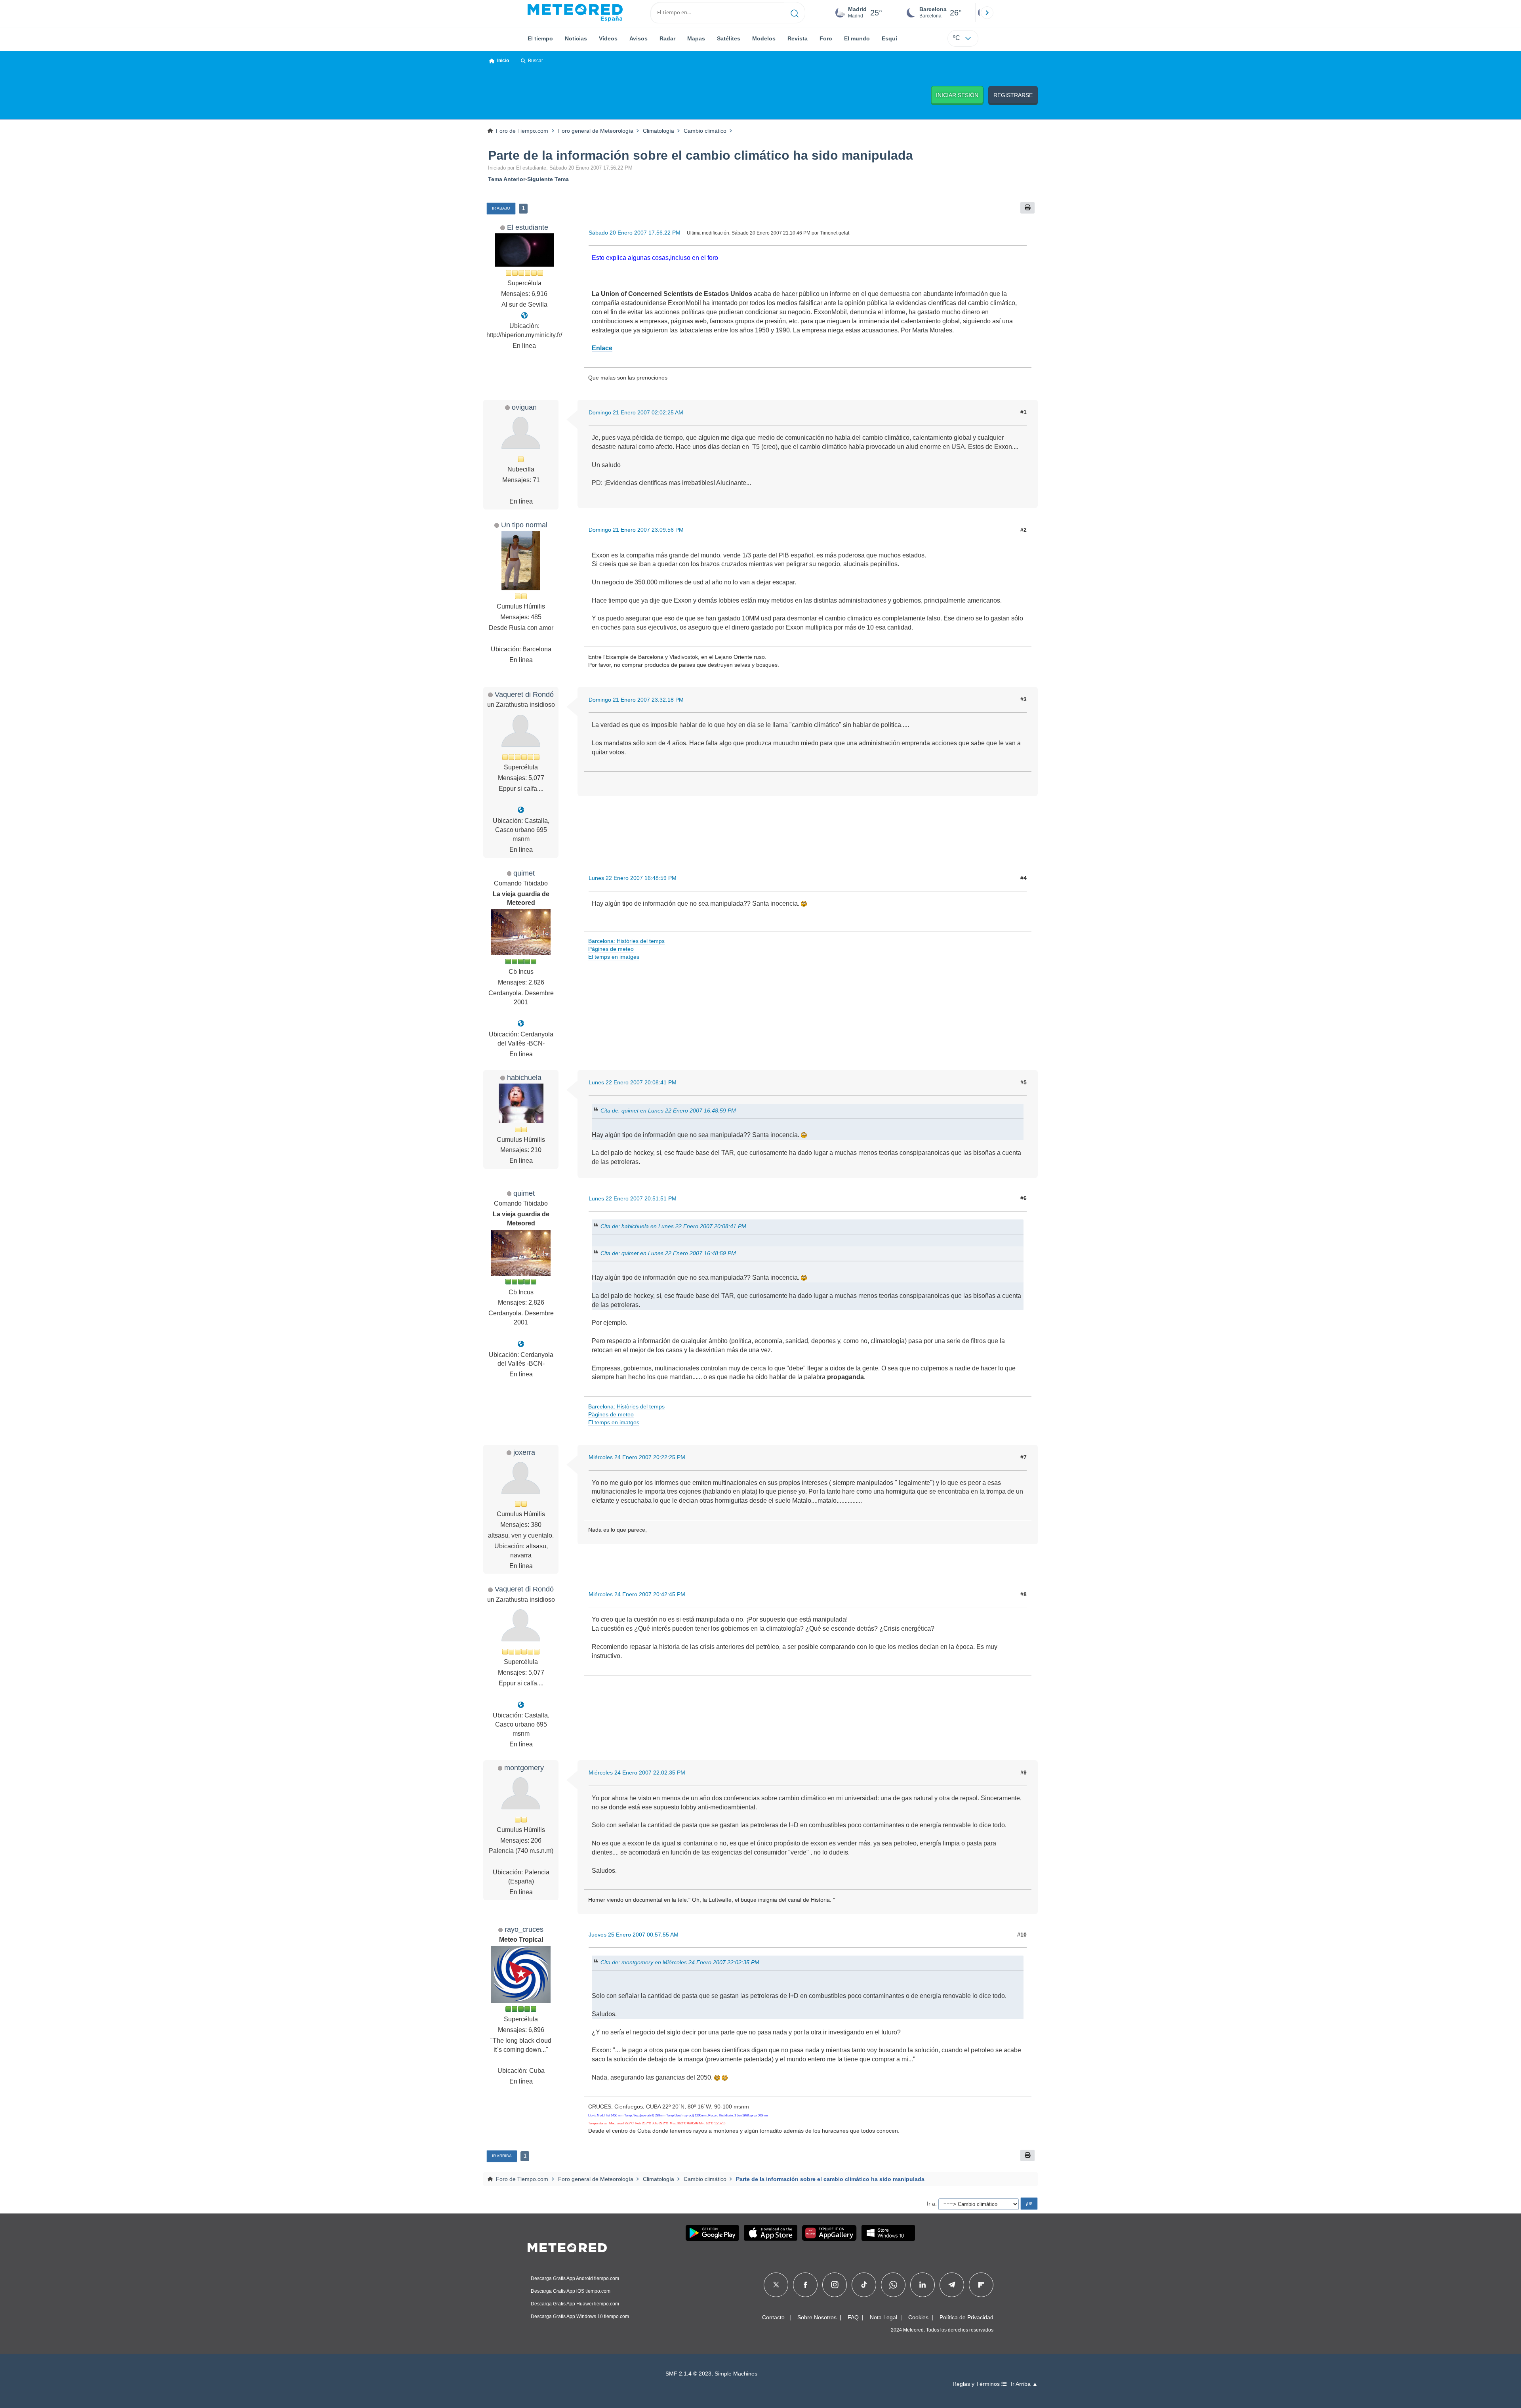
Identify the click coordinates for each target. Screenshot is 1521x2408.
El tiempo (540, 38)
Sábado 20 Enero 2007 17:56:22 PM (635, 233)
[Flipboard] (981, 2285)
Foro (826, 38)
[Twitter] (776, 2285)
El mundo (857, 38)
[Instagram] (835, 2285)
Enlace (602, 348)
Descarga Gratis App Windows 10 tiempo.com (580, 2316)
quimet (524, 873)
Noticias (576, 38)
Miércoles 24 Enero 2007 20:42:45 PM (637, 1594)
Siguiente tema (548, 179)
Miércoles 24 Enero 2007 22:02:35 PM (637, 1773)
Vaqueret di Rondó (524, 694)
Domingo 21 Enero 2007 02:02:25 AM (636, 412)
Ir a (931, 2204)
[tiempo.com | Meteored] (567, 2246)
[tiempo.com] (575, 13)
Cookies (918, 2317)
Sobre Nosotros (817, 2317)
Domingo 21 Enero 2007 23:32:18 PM (636, 700)
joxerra (524, 1452)
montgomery (524, 1768)
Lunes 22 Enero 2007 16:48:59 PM (633, 878)
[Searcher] (795, 13)
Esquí (889, 38)
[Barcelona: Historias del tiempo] (521, 1024)
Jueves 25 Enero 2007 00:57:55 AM (634, 1935)
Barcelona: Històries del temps (626, 941)
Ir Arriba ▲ (1024, 2384)
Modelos (764, 38)
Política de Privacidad (966, 2317)
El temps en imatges (614, 957)
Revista (798, 38)
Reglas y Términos (977, 2384)
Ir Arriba (502, 2156)
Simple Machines (736, 2374)
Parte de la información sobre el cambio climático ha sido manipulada (700, 155)
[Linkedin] (923, 2285)
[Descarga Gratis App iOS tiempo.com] (771, 2233)
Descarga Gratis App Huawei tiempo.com (575, 2304)
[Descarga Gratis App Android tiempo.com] (712, 2233)
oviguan (524, 407)
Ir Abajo (501, 208)
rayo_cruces (524, 1929)
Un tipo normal (524, 525)
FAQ (853, 2317)
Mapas (696, 38)
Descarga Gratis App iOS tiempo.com (571, 2291)
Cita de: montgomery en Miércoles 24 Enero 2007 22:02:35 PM (680, 1962)
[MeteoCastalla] (521, 810)
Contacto (773, 2317)
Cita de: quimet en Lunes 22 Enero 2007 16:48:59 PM (668, 1110)
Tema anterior (507, 179)
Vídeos (608, 38)
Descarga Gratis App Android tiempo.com (575, 2278)
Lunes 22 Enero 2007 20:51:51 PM (633, 1198)
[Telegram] (952, 2285)
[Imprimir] (1027, 208)
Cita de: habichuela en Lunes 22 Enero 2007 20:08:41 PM (673, 1226)
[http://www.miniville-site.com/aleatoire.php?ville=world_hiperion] (524, 316)
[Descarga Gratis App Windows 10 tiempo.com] (888, 2233)
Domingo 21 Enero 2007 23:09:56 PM (636, 530)
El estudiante (528, 227)
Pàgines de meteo (611, 949)
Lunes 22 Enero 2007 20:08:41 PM (633, 1082)
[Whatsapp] (893, 2285)
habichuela (524, 1077)
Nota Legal (883, 2317)
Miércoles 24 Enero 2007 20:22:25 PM (637, 1457)
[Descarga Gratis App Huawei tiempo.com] (829, 2233)
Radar (667, 38)
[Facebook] (805, 2285)
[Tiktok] (864, 2285)
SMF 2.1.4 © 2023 (688, 2374)
